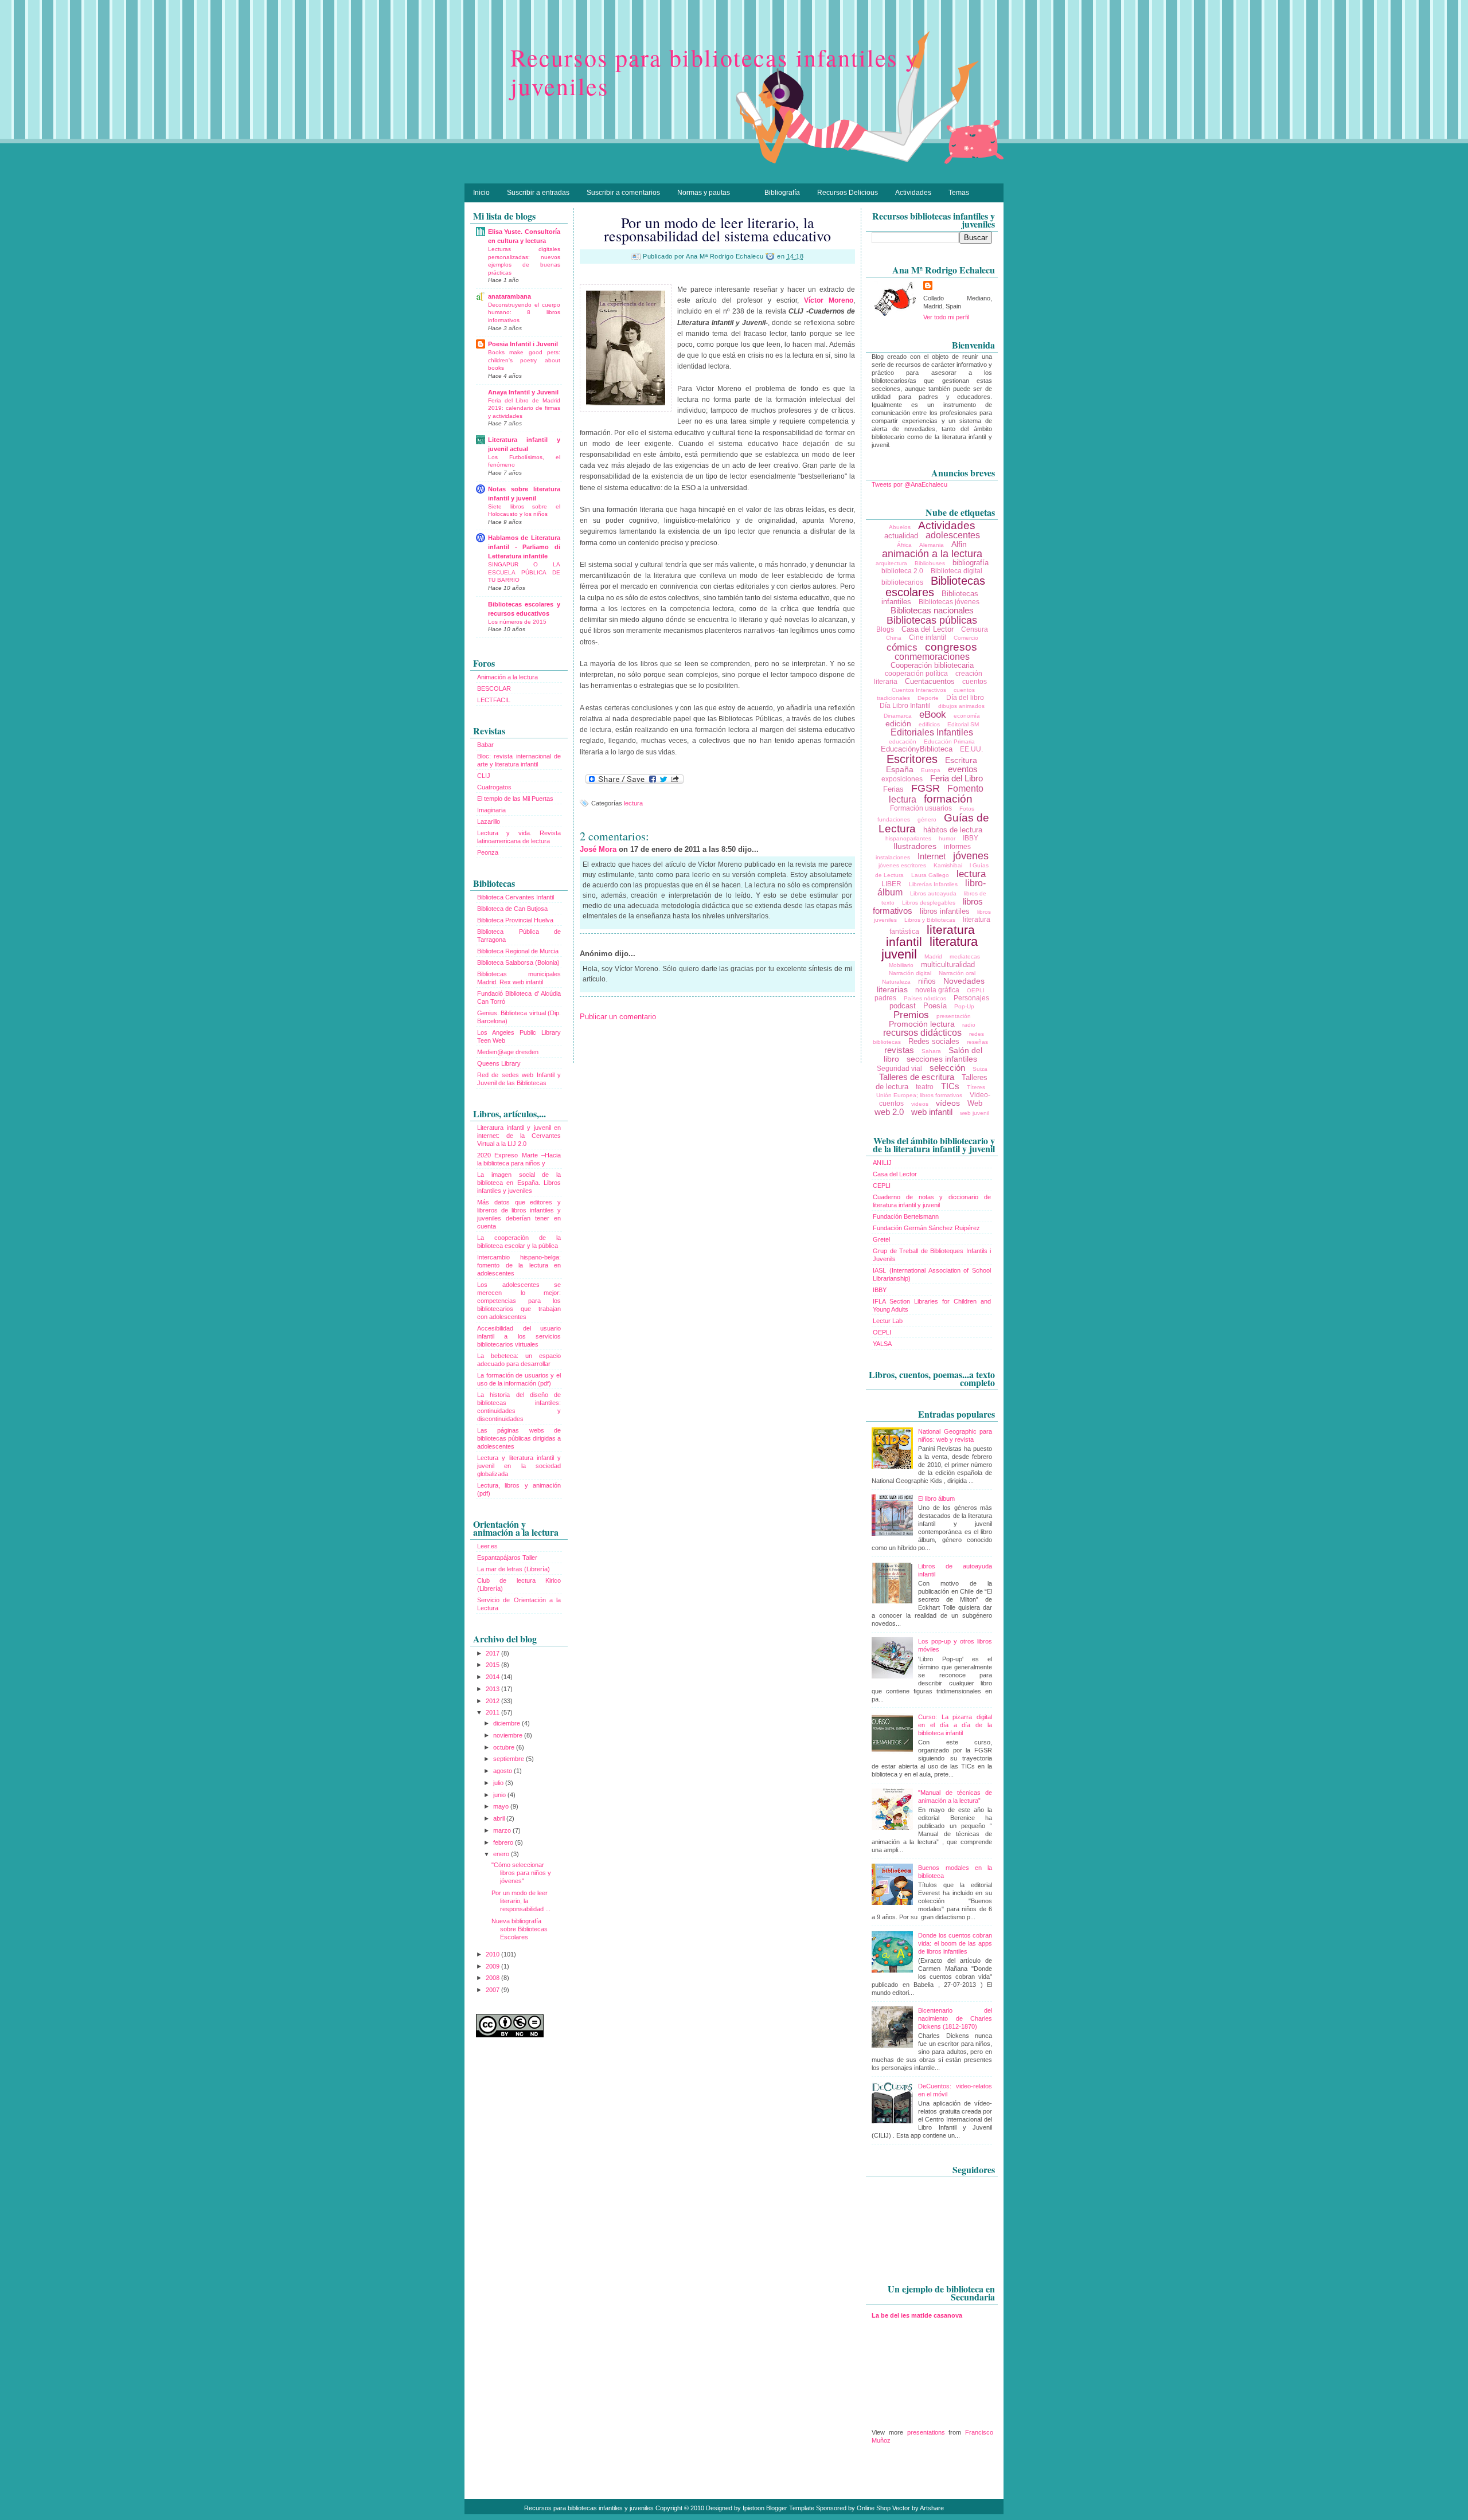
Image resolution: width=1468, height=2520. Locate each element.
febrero (504, 1842)
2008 (493, 1978)
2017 (493, 1653)
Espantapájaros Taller (507, 1558)
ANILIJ (882, 1163)
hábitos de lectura (953, 830)
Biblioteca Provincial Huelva (515, 920)
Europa (931, 770)
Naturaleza (896, 982)
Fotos (967, 809)
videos (920, 1104)
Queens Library (499, 1063)
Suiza (980, 1069)
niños (927, 981)
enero (502, 1854)
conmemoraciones (932, 657)
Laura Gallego (930, 875)
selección (947, 1068)
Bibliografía (782, 193)
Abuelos (900, 527)
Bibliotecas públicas (932, 620)
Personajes (971, 998)
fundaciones (894, 819)
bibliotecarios (902, 582)
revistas (899, 1050)
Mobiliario (901, 965)
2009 (493, 1966)
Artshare (932, 2508)
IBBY (971, 838)
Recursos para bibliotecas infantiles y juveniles (715, 72)
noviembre (509, 1735)
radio (969, 1025)
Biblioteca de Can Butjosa (512, 909)
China (894, 638)
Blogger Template (790, 2508)
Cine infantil (928, 637)
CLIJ (484, 776)
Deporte (928, 698)
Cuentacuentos (930, 681)
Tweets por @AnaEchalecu (909, 484)
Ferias (893, 789)
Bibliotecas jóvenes (949, 602)
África (904, 545)
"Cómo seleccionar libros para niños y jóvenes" (521, 1873)
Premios (911, 1015)
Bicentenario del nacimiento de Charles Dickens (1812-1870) (955, 2018)
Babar (485, 745)
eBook (933, 715)
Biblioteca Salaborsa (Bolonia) (518, 962)
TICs (950, 1086)
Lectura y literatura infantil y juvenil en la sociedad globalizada (519, 1466)
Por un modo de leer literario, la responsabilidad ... (521, 1901)
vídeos (948, 1103)
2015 (493, 1665)
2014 (493, 1677)
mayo (502, 1806)
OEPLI (976, 990)
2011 (493, 1712)
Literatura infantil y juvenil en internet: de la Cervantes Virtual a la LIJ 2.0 (519, 1136)
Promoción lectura (922, 1024)
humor (947, 838)
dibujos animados (961, 706)
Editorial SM (963, 724)
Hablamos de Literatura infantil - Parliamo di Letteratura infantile (524, 547)
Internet (932, 856)
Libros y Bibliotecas (930, 920)
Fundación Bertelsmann (906, 1216)
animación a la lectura (932, 554)
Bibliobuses (930, 563)
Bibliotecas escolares (935, 586)
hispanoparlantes (908, 838)
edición (898, 723)
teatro (925, 1087)
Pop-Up (964, 1006)
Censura (975, 629)
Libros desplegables (929, 903)
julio (499, 1783)
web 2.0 (889, 1112)
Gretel (881, 1239)
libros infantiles (945, 911)
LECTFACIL (494, 700)
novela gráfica (937, 990)
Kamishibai (948, 865)
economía (967, 716)
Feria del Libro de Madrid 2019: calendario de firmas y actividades (524, 408)
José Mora (599, 849)
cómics (902, 647)
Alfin (959, 544)
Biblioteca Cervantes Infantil (516, 897)
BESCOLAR (494, 688)
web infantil (932, 1112)
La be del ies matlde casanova (917, 2315)
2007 (493, 1990)
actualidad (901, 536)
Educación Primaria (949, 741)
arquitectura (891, 563)
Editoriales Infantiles (932, 732)
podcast (903, 1006)
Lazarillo (489, 821)
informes (957, 847)
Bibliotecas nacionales (932, 610)
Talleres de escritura (917, 1077)
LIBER (891, 884)
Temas (959, 193)
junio (500, 1795)
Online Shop (874, 2508)
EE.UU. (971, 749)
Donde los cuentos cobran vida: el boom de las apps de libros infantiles (955, 1943)
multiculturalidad (948, 964)
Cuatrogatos (494, 787)
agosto (503, 1771)
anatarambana (509, 296)
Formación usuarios (921, 808)
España (900, 769)
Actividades (913, 193)
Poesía (935, 1006)
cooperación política (916, 674)
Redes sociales (934, 1041)
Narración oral (957, 973)
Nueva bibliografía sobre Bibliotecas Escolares (520, 1929)
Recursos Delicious (848, 193)
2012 (493, 1701)
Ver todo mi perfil (946, 317)
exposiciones (902, 779)
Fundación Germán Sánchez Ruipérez (926, 1228)
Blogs (885, 629)
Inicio (481, 193)
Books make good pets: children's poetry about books (524, 360)
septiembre (509, 1759)
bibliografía (971, 563)
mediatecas (965, 956)
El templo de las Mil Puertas (515, 799)
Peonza (488, 852)
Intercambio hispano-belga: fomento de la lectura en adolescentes (519, 1265)
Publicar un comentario (618, 1017)
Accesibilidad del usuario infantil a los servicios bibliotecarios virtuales (519, 1336)
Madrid (933, 956)
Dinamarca (898, 716)
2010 (493, 1954)
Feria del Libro (956, 778)
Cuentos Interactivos (919, 690)
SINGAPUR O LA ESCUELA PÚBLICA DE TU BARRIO (524, 572)
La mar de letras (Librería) (514, 1569)
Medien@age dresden (508, 1052)
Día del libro (965, 698)
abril (500, 1818)
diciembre (507, 1723)
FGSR (926, 788)
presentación (954, 1016)
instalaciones (893, 857)
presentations (926, 2432)
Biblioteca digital (956, 571)
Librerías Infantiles (933, 884)
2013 (493, 1689)
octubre (505, 1747)
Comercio (966, 638)
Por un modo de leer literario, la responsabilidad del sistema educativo (717, 229)
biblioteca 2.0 (902, 571)
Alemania (932, 545)
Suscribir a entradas (538, 193)
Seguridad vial (899, 1069)
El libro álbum (936, 1498)
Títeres (976, 1087)
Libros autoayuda (933, 893)
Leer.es (487, 1546)
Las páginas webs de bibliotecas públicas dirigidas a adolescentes (519, 1438)
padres (885, 998)
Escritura (961, 760)
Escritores (912, 759)
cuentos (975, 682)
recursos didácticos (922, 1033)
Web (975, 1103)
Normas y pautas (704, 193)
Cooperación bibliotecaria (932, 665)
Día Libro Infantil (905, 706)
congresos (951, 647)
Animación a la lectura (507, 677)
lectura (633, 803)
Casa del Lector (928, 629)
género (927, 819)
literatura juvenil (930, 948)
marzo (503, 1830)
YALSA (882, 1344)
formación (948, 799)
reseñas (977, 1042)
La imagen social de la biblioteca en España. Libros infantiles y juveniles (519, 1183)
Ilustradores (915, 846)
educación (903, 741)
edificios (929, 724)
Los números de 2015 (517, 622)
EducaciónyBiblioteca (917, 749)
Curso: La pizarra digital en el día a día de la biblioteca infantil (955, 1725)
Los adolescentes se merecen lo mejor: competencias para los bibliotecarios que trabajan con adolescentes (519, 1301)
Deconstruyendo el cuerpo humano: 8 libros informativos (524, 312)
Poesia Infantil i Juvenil (523, 344)
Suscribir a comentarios (623, 193)
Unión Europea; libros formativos (919, 1095)
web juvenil (975, 1113)
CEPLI (882, 1185)
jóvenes (971, 856)
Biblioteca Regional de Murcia (518, 951)
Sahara (931, 1051)
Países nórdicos (925, 998)
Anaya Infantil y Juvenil (523, 392)
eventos (963, 769)
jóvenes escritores (902, 865)
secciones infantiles (942, 1059)
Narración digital (910, 973)
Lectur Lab (888, 1321)
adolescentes (953, 535)
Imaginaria (491, 810)
